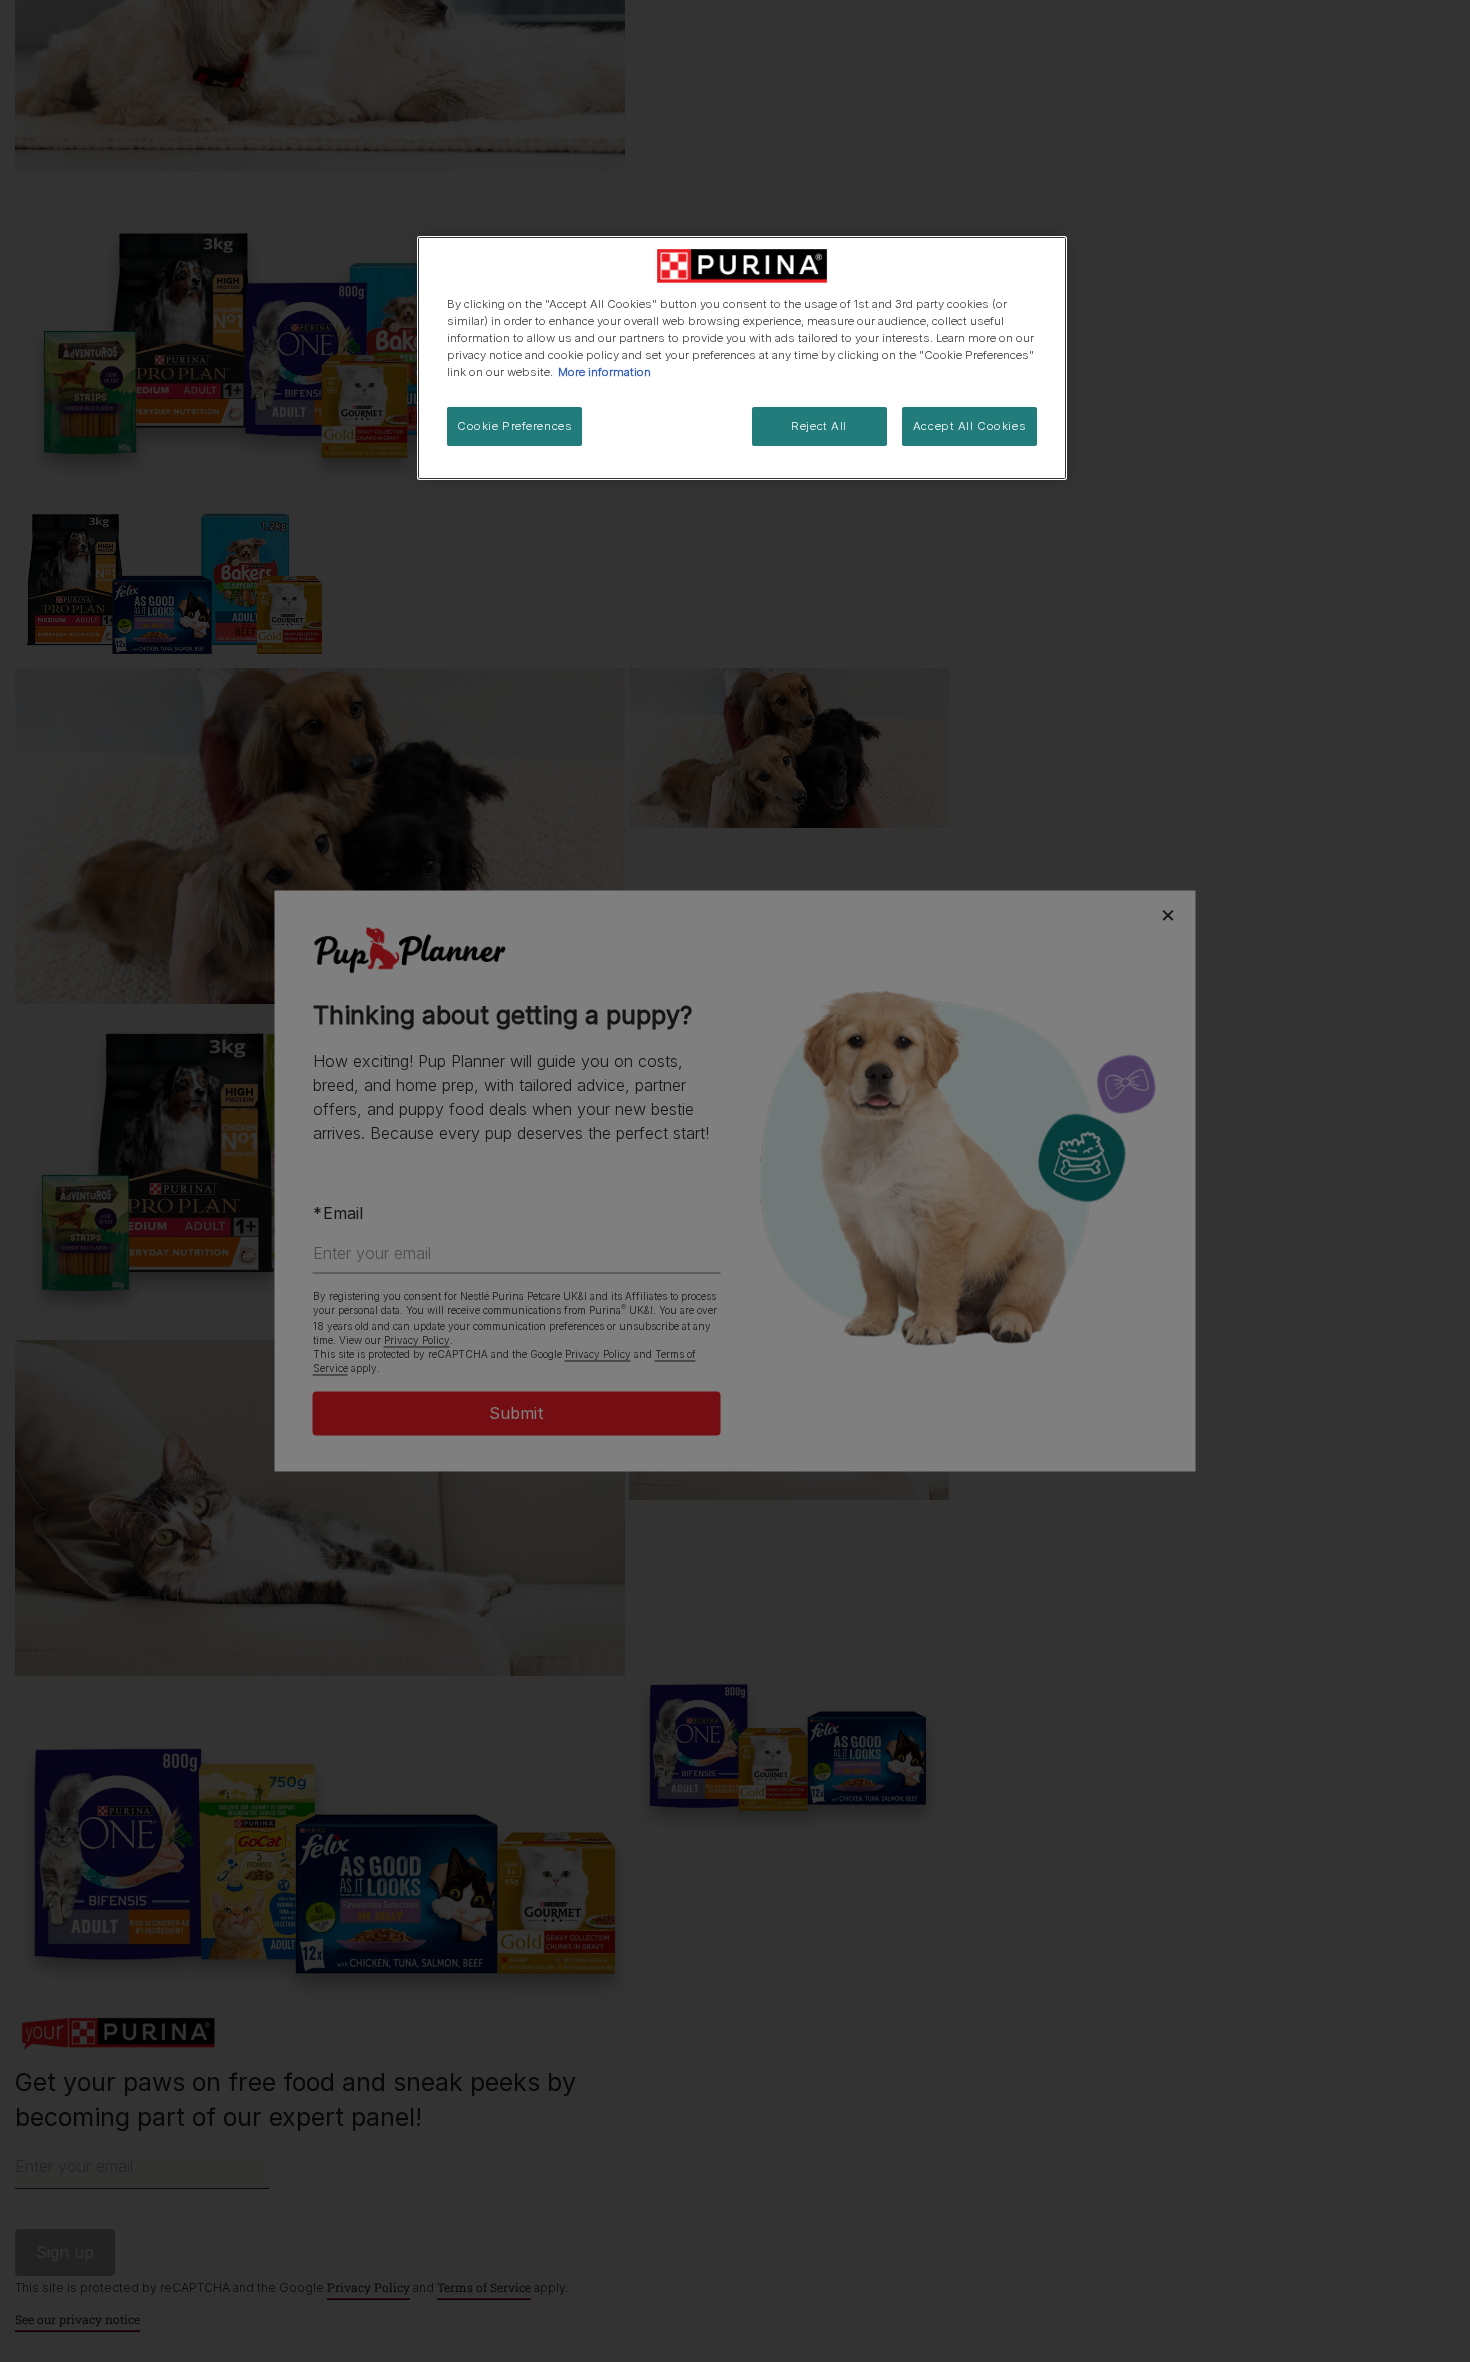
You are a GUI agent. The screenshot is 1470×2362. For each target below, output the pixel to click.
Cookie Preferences (514, 426)
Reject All (819, 426)
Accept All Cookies (969, 426)
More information (604, 372)
